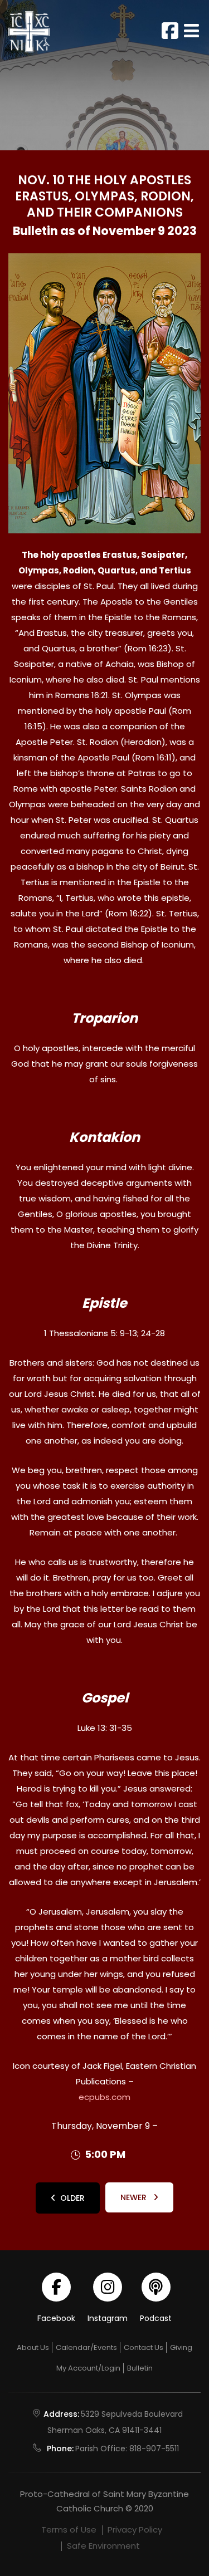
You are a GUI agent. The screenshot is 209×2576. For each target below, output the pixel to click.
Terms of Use (69, 2530)
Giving (181, 2347)
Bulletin (140, 2368)
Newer (135, 2197)
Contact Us (144, 2347)
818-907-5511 (154, 2449)
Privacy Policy (135, 2530)
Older (72, 2198)
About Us (33, 2347)
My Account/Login (88, 2368)
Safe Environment (103, 2546)
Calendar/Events (86, 2347)
